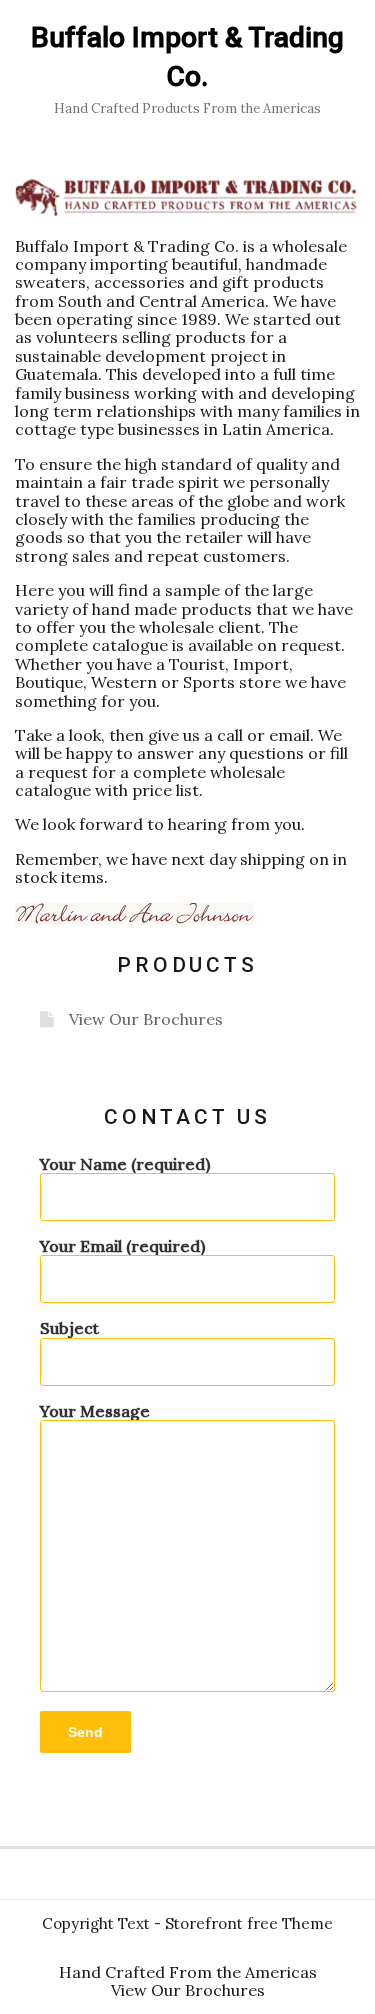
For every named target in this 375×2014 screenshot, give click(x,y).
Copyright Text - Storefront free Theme (187, 1923)
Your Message (95, 1411)
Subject (69, 1328)
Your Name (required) (125, 1164)
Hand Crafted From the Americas (188, 1972)
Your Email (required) (122, 1246)
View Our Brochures (146, 1019)
